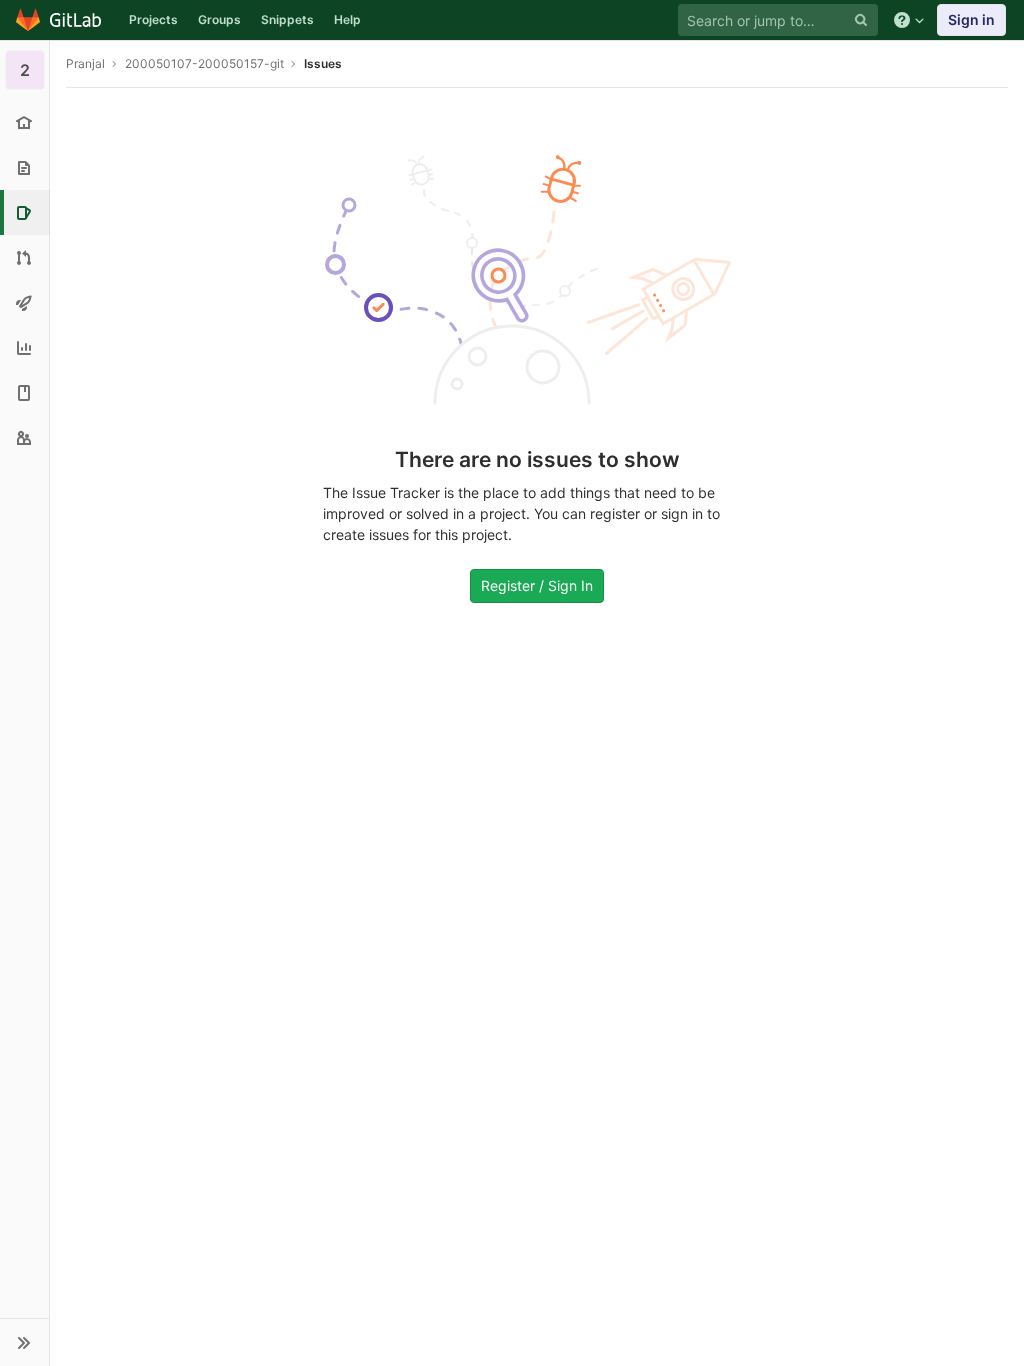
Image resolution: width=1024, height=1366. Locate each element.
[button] (24, 1342)
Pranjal (85, 63)
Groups (219, 19)
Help (347, 19)
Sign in (971, 19)
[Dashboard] (59, 20)
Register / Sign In (537, 585)
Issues (323, 63)
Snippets (287, 19)
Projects (153, 19)
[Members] (24, 437)
